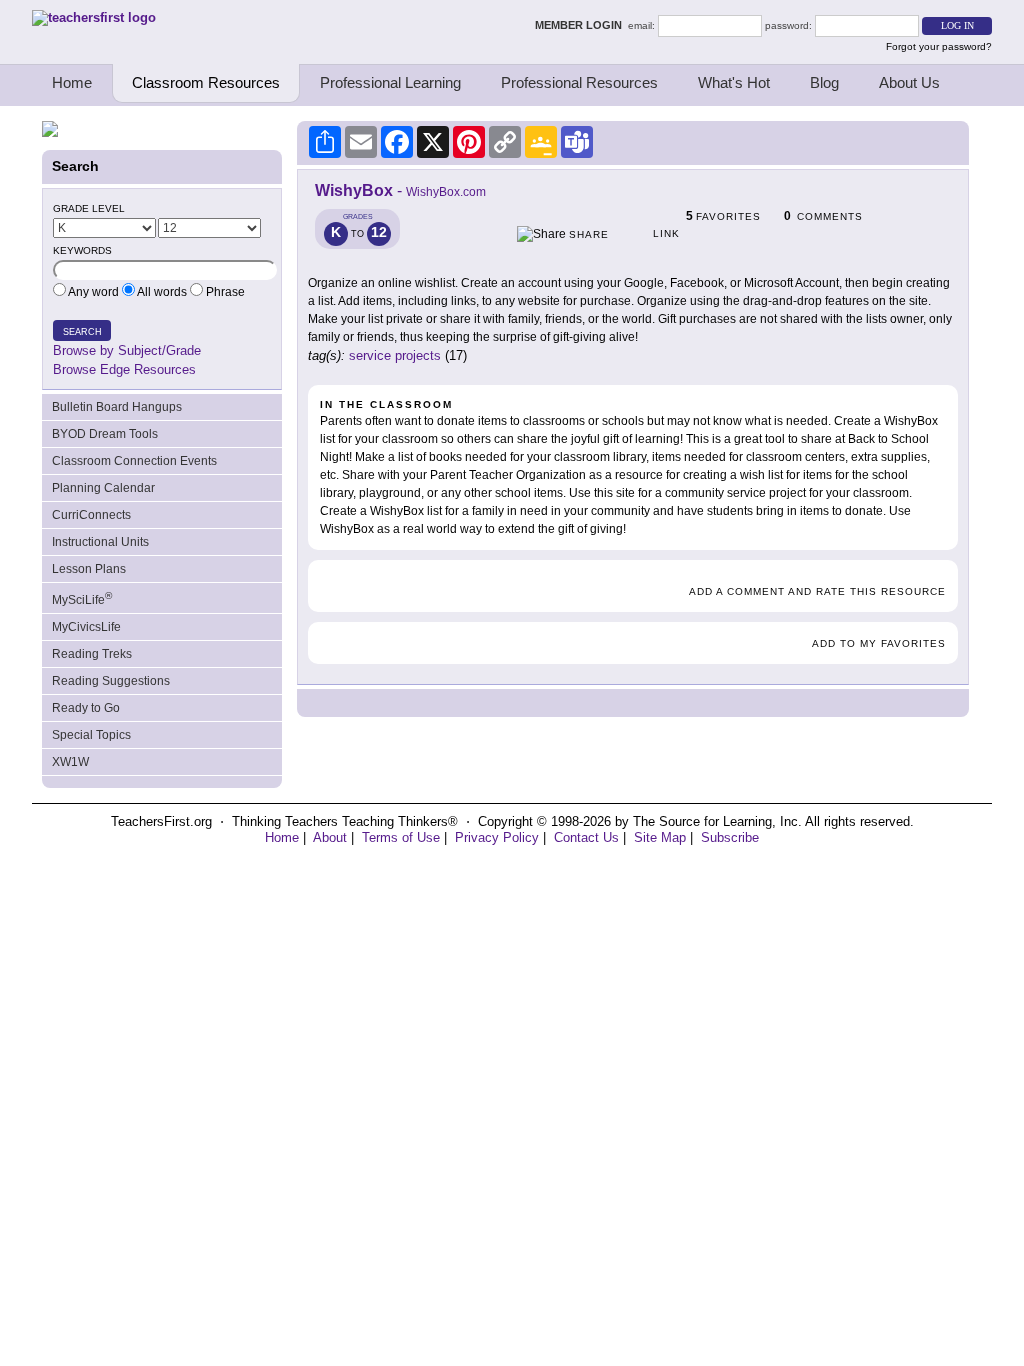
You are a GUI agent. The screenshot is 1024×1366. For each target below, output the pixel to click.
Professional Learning (390, 82)
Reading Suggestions (111, 681)
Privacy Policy (497, 837)
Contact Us (586, 837)
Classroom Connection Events (134, 461)
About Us (909, 82)
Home (72, 82)
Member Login (581, 25)
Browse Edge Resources (124, 369)
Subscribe (730, 837)
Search (82, 332)
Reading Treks (92, 654)
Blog (824, 82)
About (330, 837)
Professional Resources (579, 82)
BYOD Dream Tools (105, 434)
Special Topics (91, 735)
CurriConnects (91, 515)
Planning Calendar (103, 488)
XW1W (70, 762)
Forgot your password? (939, 46)
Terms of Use (401, 837)
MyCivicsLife (86, 627)
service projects (395, 355)
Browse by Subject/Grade (127, 350)
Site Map (660, 837)
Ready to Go (86, 708)
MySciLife (82, 598)
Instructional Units (100, 542)
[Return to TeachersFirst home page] (94, 17)
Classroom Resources (206, 82)
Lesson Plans (89, 569)
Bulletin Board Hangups (117, 407)
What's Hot (734, 82)
